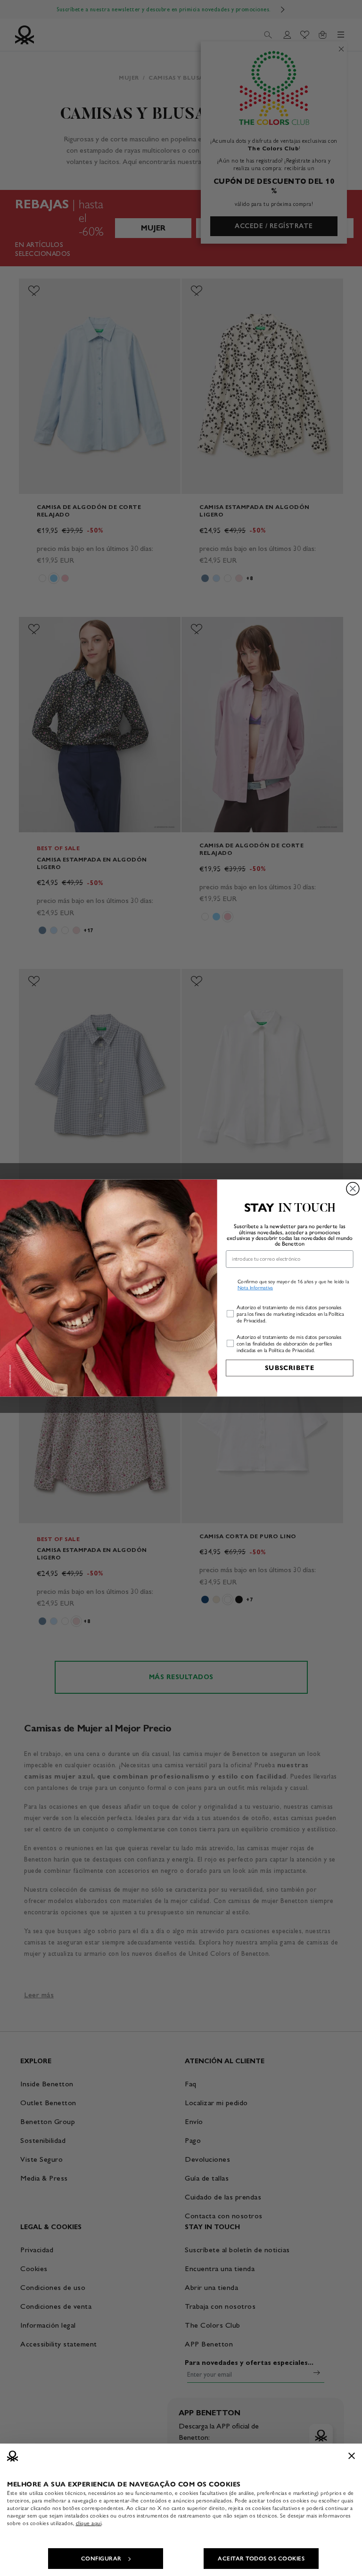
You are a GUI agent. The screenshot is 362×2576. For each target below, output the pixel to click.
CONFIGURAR (101, 2559)
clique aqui (89, 2523)
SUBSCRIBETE (290, 1368)
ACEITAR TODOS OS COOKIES (261, 2559)
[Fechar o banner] (352, 2456)
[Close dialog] (353, 1189)
